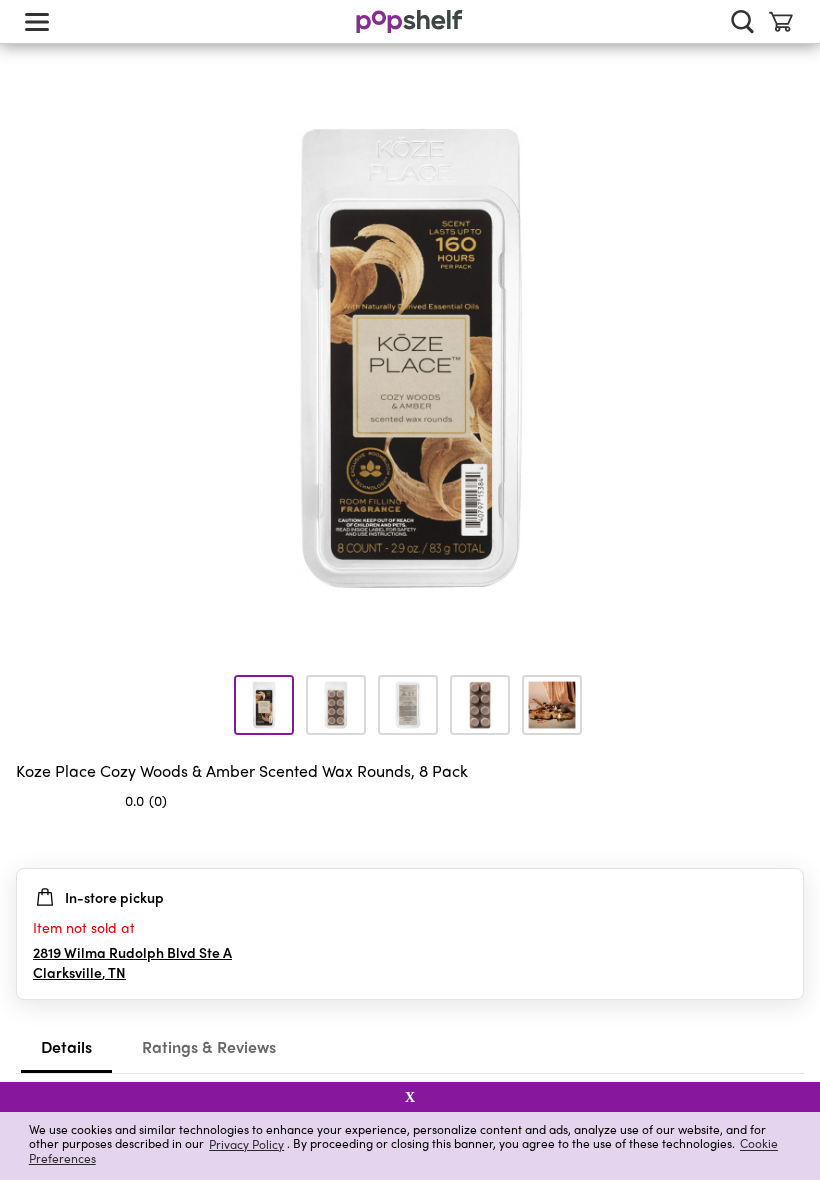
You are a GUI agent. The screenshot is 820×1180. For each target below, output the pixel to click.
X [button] (410, 1097)
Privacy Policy (246, 1143)
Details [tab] (66, 1046)
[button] (788, 840)
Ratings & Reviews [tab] (209, 1046)
